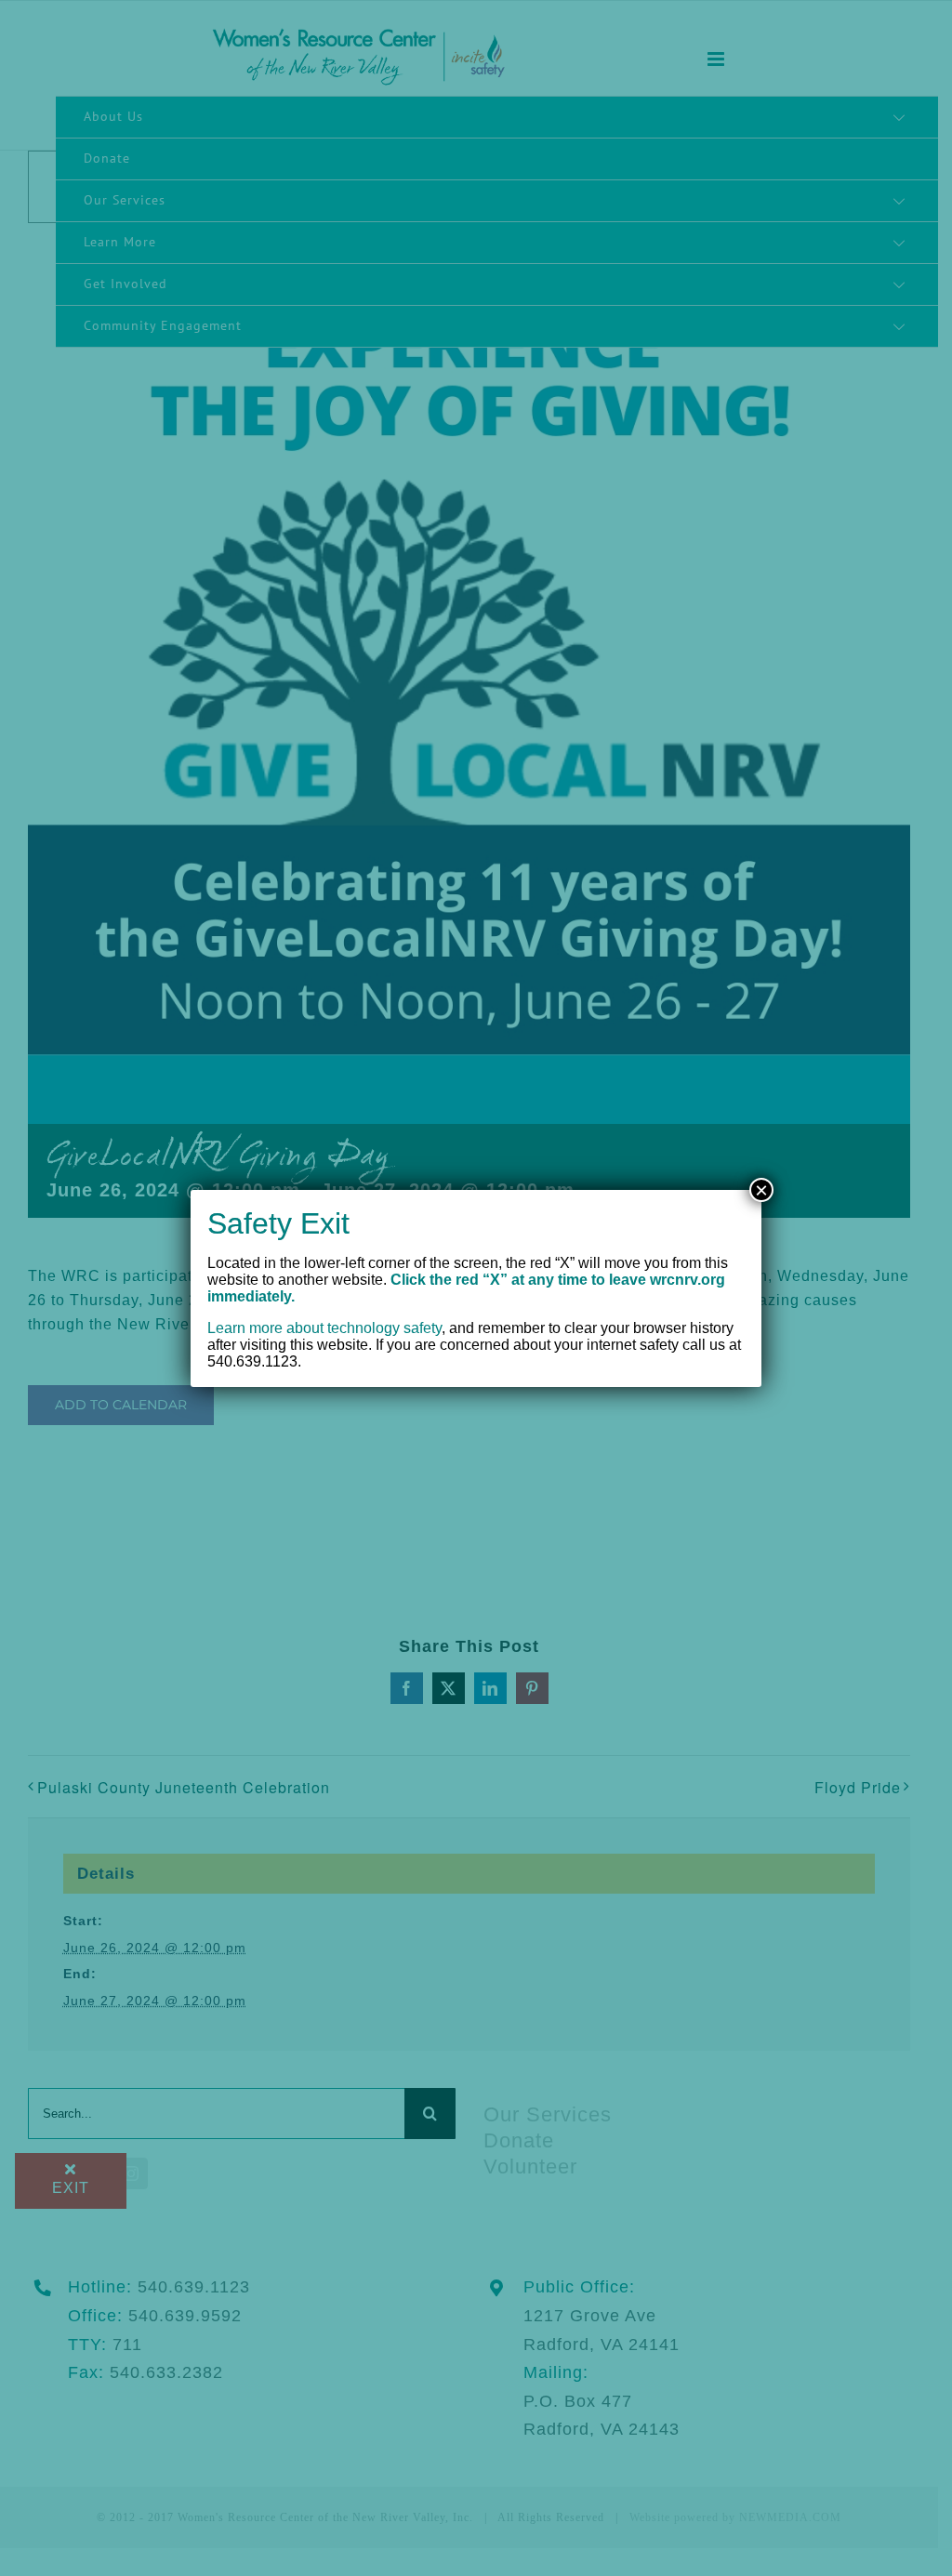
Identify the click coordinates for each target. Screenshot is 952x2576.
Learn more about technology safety (324, 1328)
